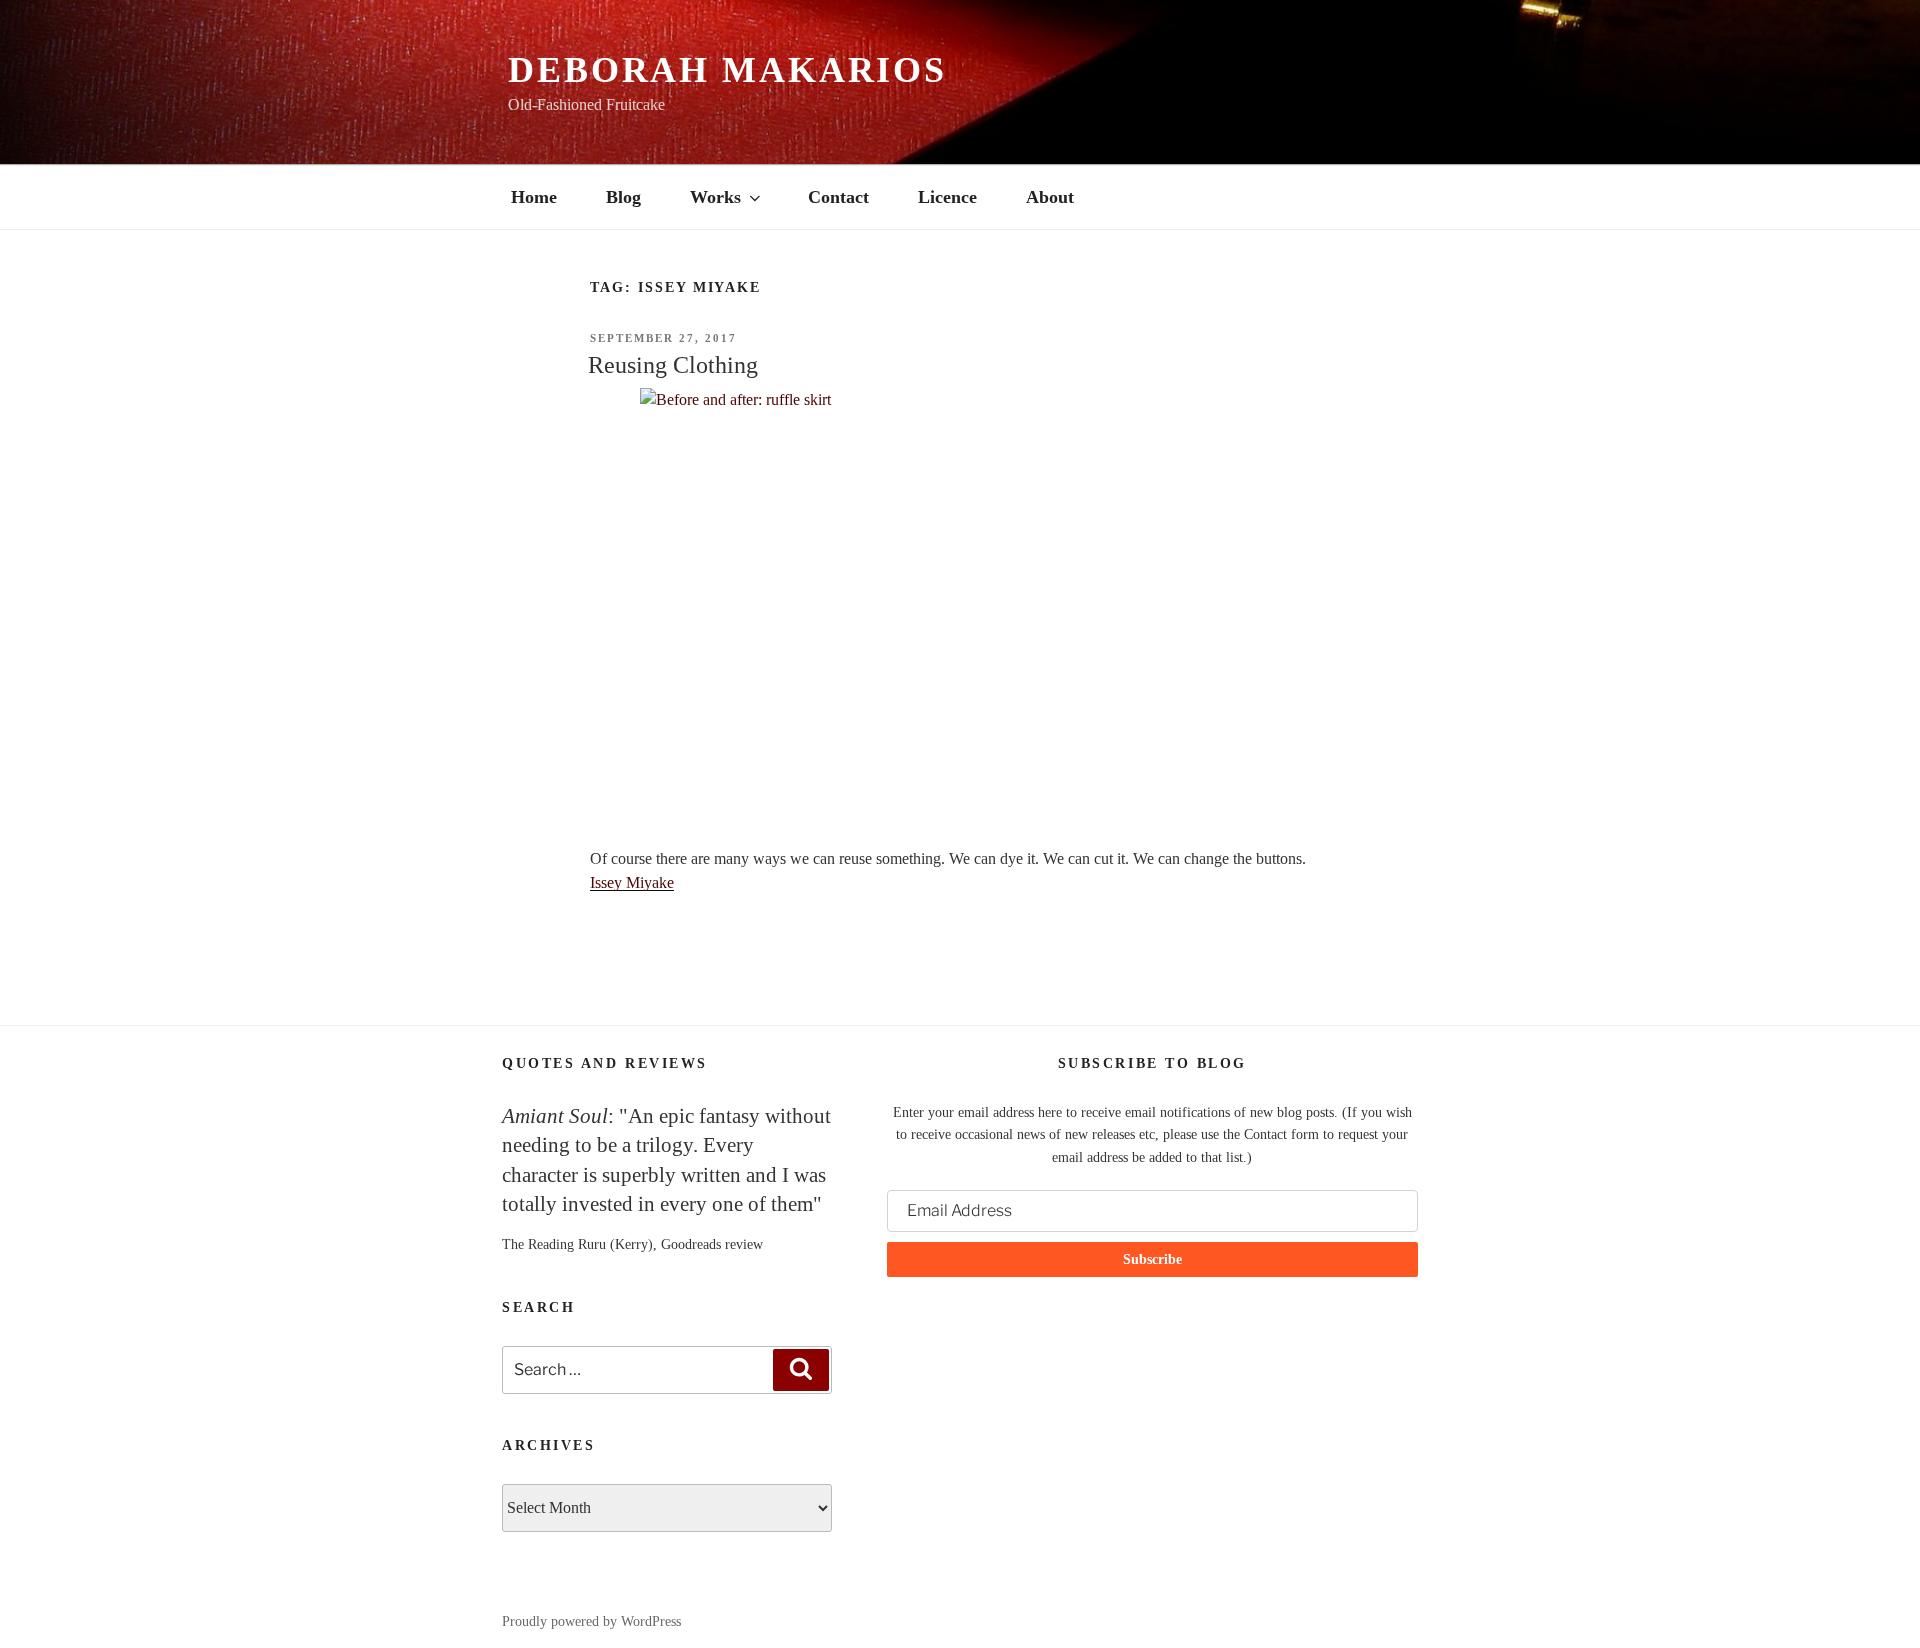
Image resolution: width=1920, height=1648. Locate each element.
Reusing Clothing (673, 365)
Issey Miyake (632, 882)
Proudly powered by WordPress (591, 1621)
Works (715, 197)
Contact (838, 197)
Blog (623, 197)
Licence (947, 197)
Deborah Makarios (727, 70)
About (1050, 197)
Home (534, 197)
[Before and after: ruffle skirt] (960, 605)
